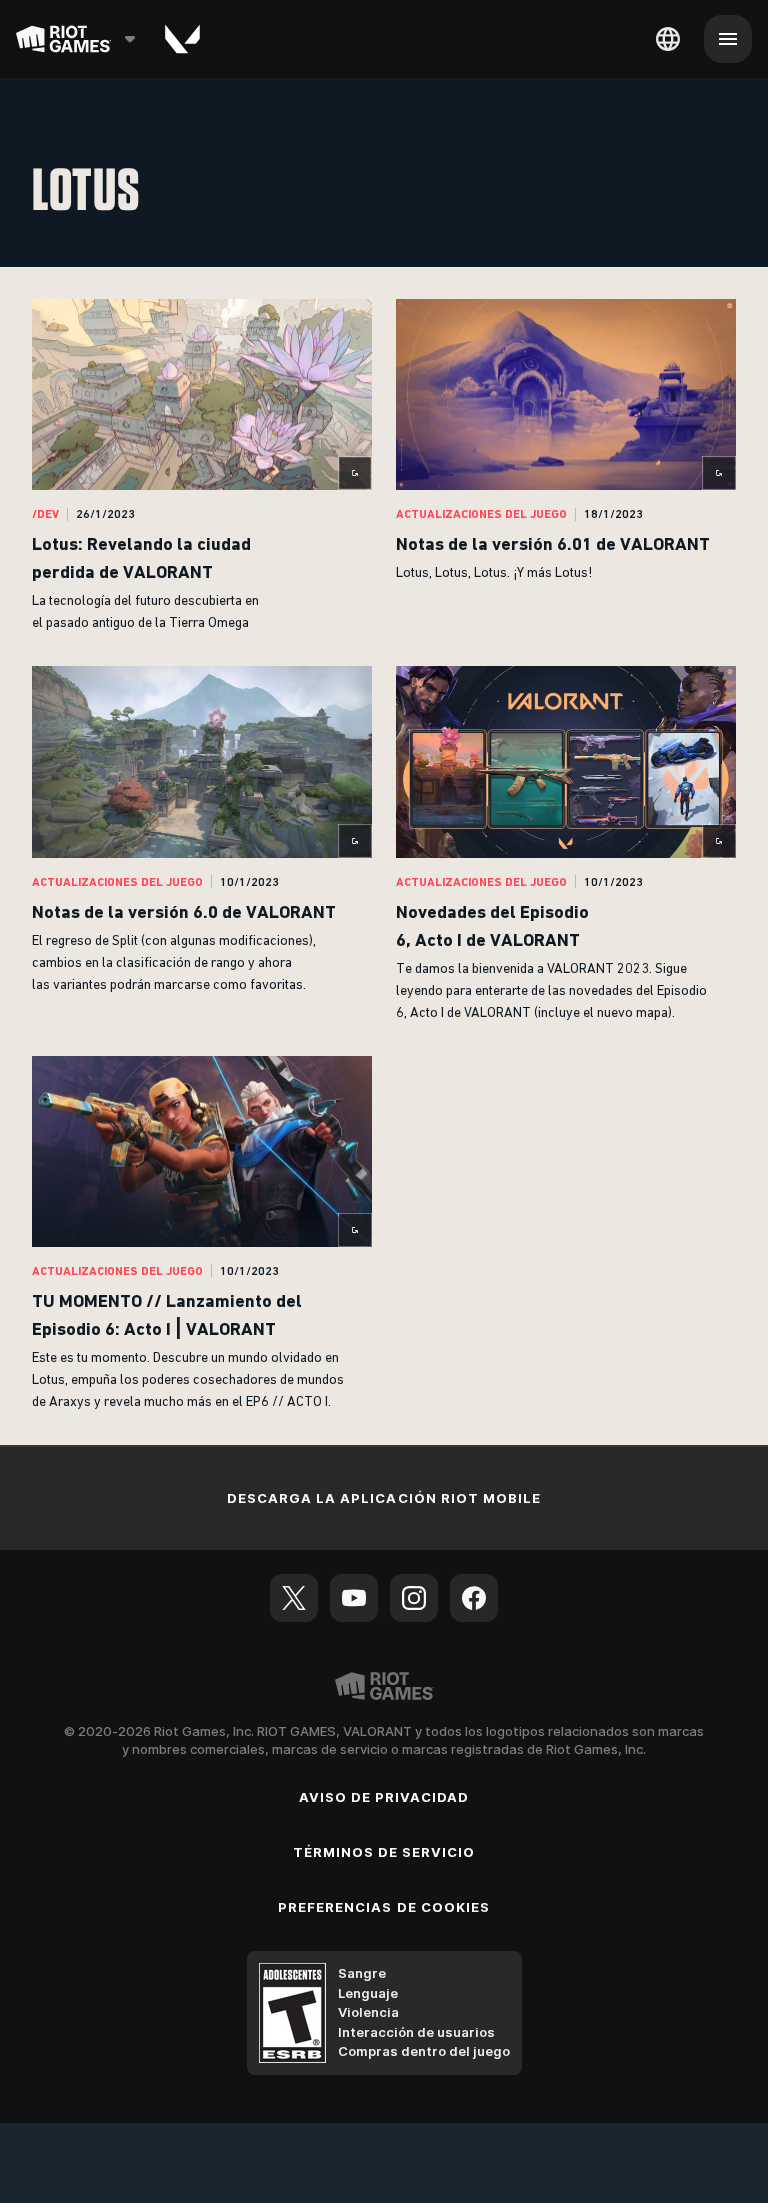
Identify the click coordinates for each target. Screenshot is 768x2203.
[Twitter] (294, 1598)
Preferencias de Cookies (384, 1907)
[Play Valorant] (182, 39)
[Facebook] (474, 1598)
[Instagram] (414, 1598)
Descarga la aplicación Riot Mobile (384, 1498)
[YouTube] (354, 1598)
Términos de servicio (384, 1852)
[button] (202, 466)
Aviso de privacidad (384, 1797)
